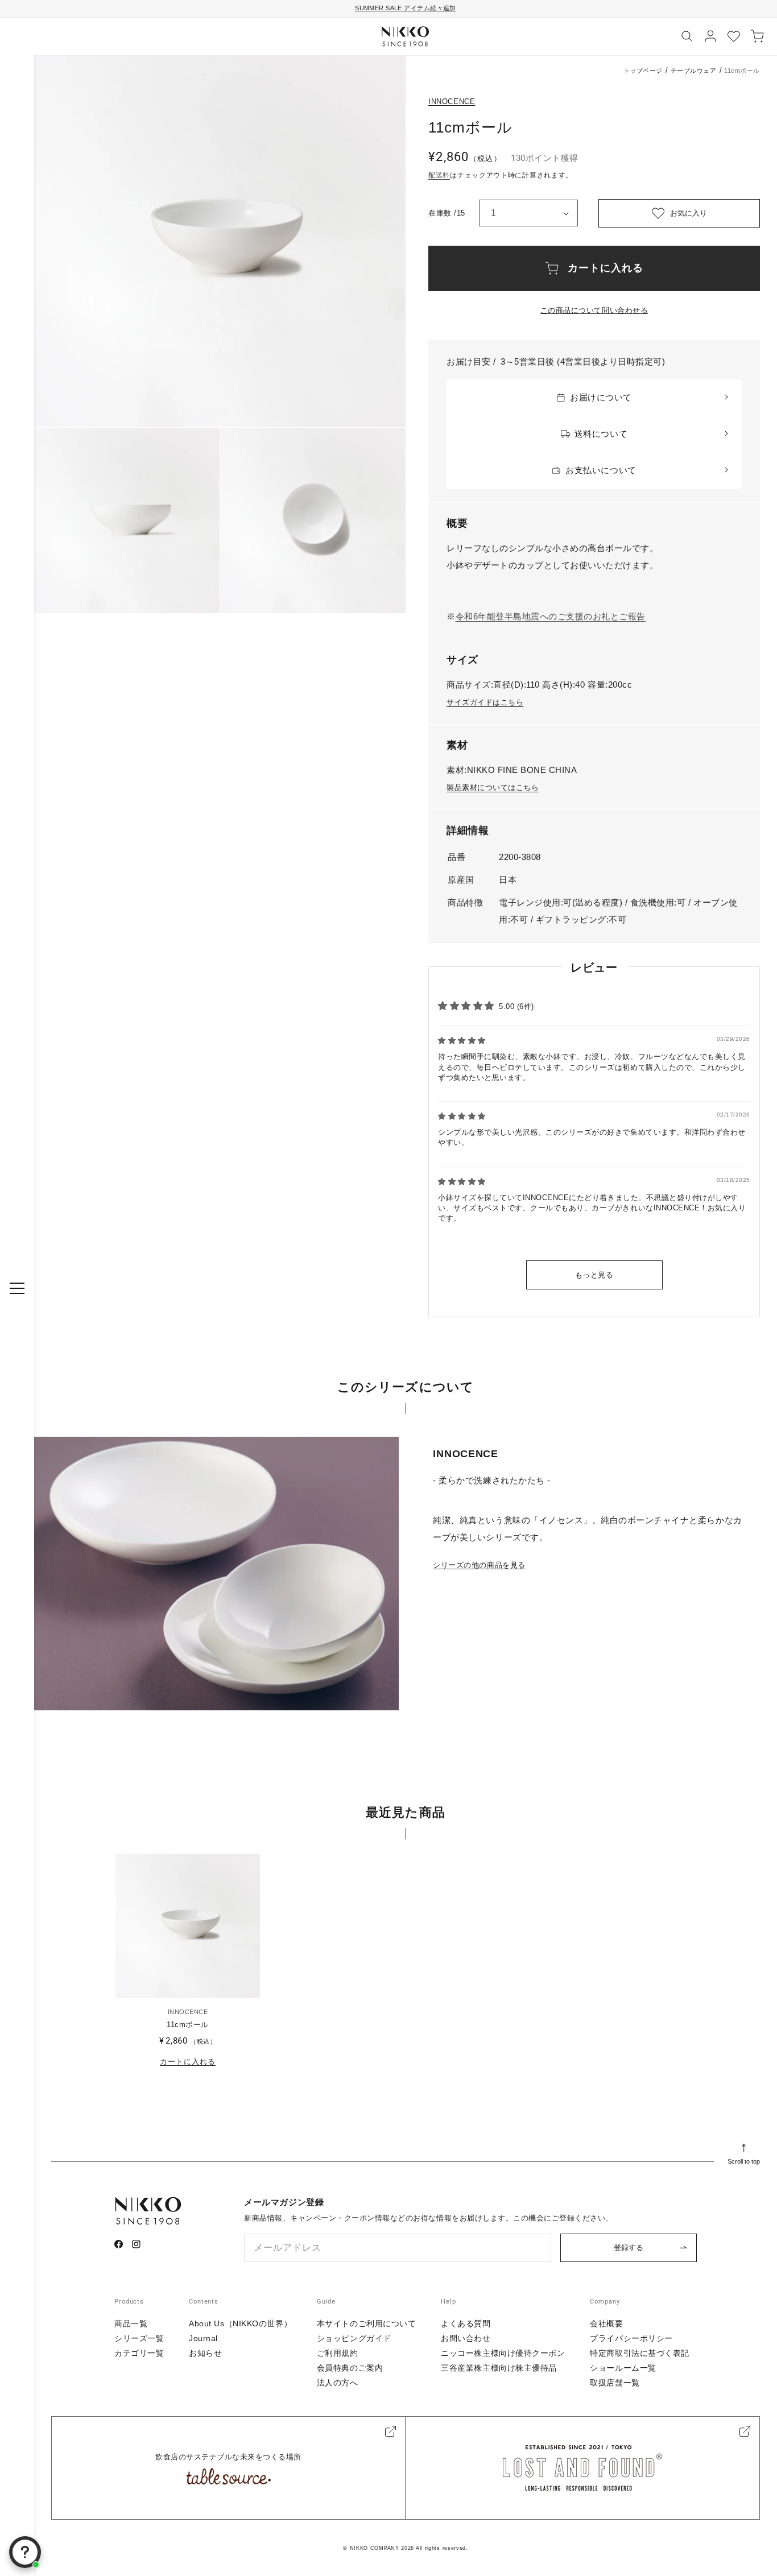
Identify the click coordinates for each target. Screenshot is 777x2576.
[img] (462, 1041)
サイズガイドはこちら (485, 702)
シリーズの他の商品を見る (479, 1565)
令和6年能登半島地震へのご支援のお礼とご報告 (551, 616)
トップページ (643, 71)
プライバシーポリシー (631, 2338)
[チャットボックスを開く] (25, 2552)
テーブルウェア (694, 71)
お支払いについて (601, 470)
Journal (203, 2338)
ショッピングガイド (354, 2338)
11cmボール (188, 2025)
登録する (629, 2248)
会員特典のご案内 (350, 2368)
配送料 (439, 175)
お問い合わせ (466, 2338)
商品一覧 (131, 2323)
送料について (601, 434)
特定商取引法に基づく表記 (640, 2353)
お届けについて (601, 397)
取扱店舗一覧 (615, 2383)
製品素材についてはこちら (493, 787)
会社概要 (606, 2323)
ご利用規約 (338, 2353)
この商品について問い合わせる (594, 310)
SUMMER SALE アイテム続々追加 (406, 8)
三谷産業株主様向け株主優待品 (499, 2368)
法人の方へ (338, 2383)
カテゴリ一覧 (139, 2353)
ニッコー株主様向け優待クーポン (503, 2353)
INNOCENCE (452, 102)
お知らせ (205, 2353)
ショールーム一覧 (623, 2368)
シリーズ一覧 (139, 2338)
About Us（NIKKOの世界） (240, 2323)
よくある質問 (466, 2323)
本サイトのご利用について (367, 2323)
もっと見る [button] (594, 1275)
